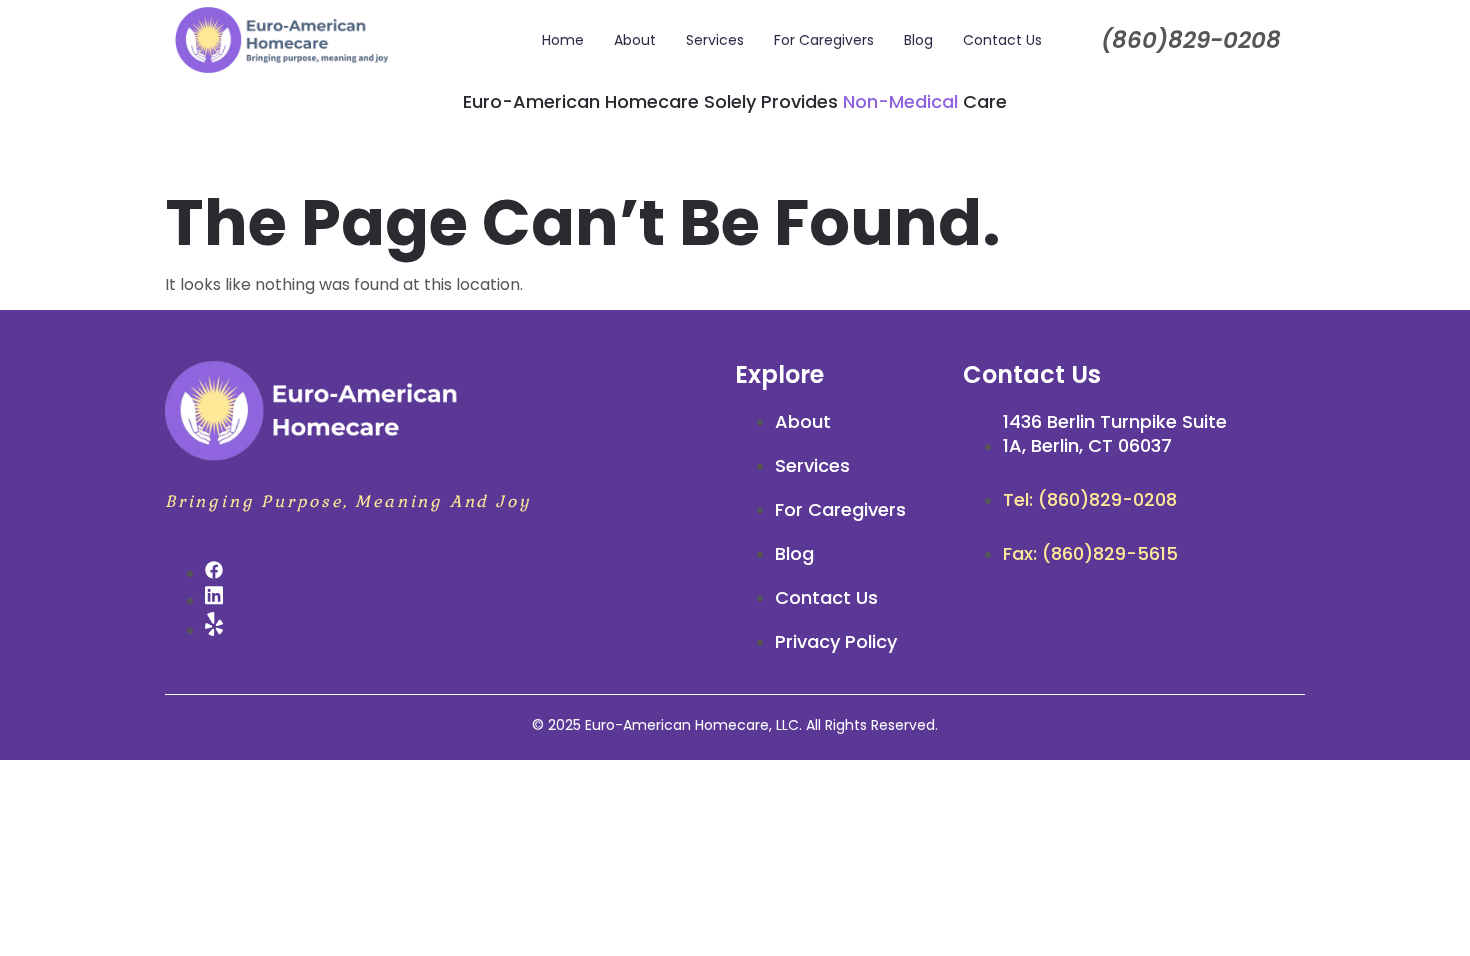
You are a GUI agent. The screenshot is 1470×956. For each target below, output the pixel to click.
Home (563, 40)
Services (715, 40)
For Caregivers (824, 40)
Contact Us (1002, 40)
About (635, 40)
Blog (918, 40)
